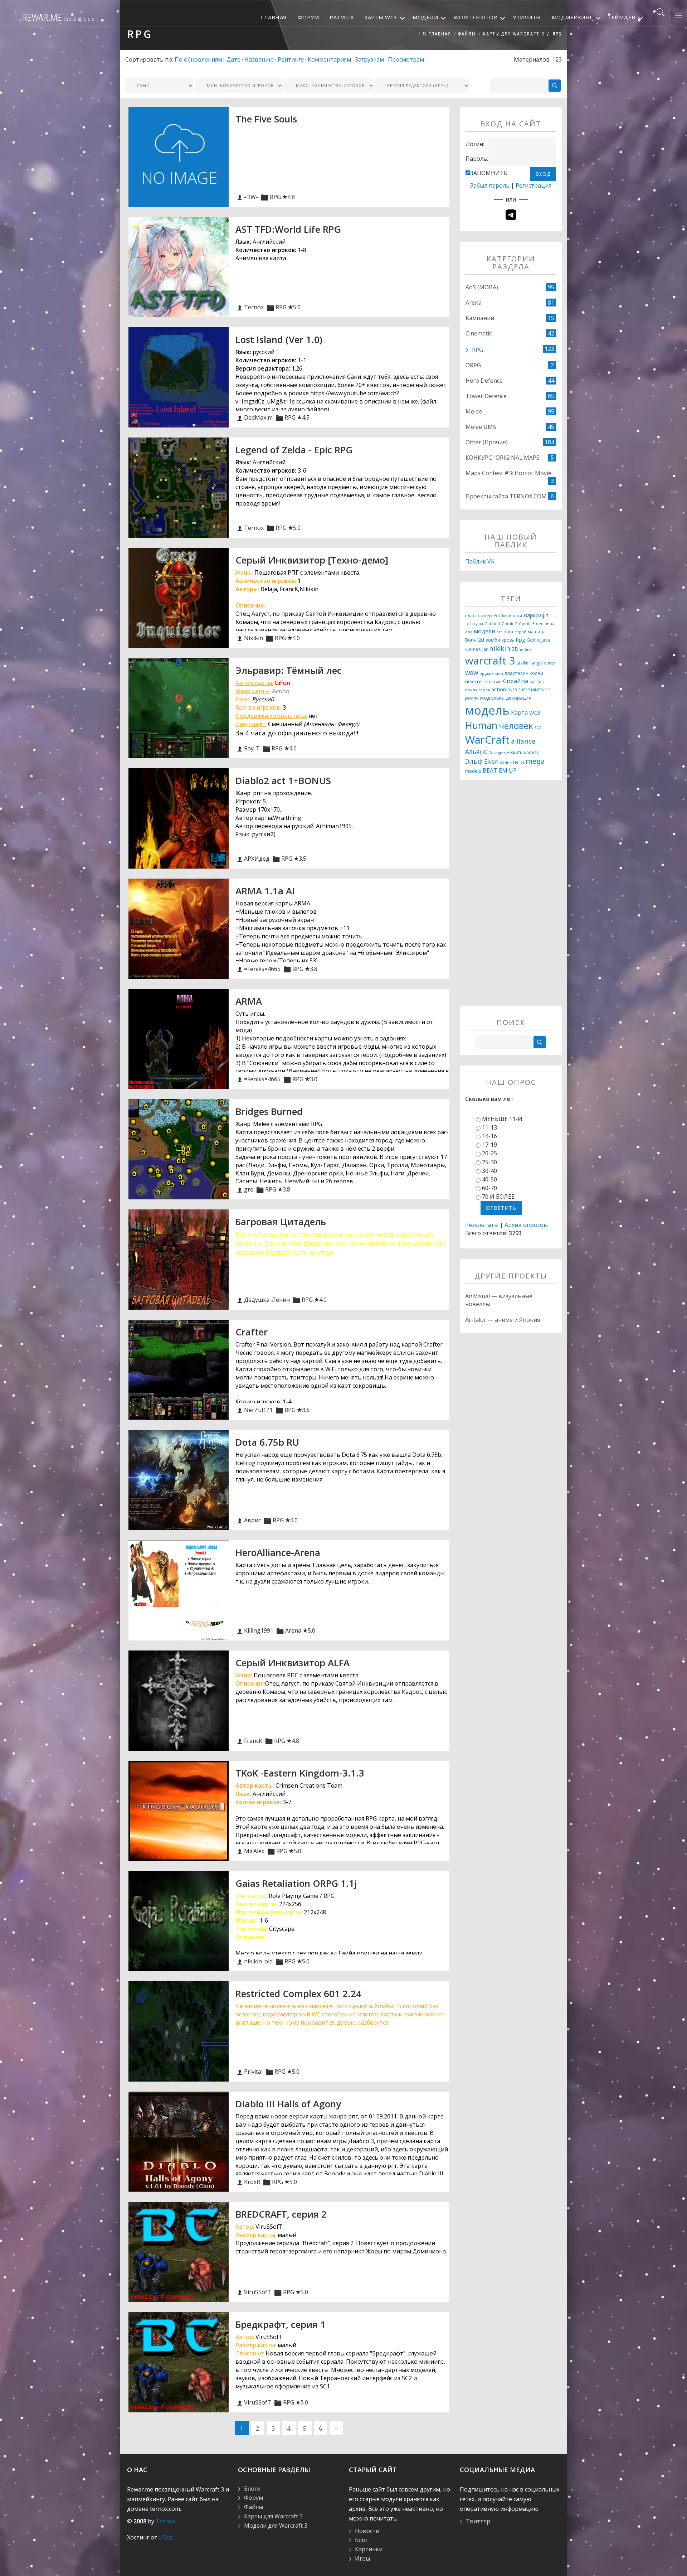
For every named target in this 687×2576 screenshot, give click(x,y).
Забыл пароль (490, 185)
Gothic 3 (527, 624)
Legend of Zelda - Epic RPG (294, 450)
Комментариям (329, 59)
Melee (474, 411)
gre (249, 1189)
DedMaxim (258, 417)
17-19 (489, 1145)
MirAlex (254, 1851)
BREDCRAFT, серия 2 (281, 2214)
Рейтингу (291, 59)
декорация (519, 698)
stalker (523, 663)
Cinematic (479, 333)
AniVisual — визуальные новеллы (499, 1300)
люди (497, 682)
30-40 (489, 1171)
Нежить (514, 752)
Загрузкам (369, 59)
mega (535, 761)
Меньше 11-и (502, 1119)
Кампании (480, 318)
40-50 (489, 1179)
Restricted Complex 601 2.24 (298, 1993)
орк (469, 632)
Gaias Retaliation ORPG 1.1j (296, 1883)
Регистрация (533, 185)
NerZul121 (258, 1410)
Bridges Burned (269, 1111)
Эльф (474, 761)
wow (472, 672)
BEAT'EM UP (500, 770)
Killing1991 (259, 1630)
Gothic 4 (492, 624)
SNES (512, 690)
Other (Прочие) (487, 442)
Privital (253, 2072)
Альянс (476, 751)
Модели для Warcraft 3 (276, 2526)
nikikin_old (258, 1961)
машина (537, 632)
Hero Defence (484, 381)
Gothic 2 (510, 624)
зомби (493, 640)
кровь (508, 640)
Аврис (252, 1520)
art (499, 632)
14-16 (489, 1136)
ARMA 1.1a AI (265, 891)
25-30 (489, 1162)
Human (481, 725)
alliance (523, 741)
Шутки (505, 616)
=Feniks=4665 (262, 969)
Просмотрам (406, 59)
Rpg (520, 639)
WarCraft (487, 740)
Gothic (533, 640)
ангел (550, 663)
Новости (367, 2531)
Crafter (252, 1332)
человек (516, 726)
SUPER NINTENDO (534, 690)
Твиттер (478, 2521)
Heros (519, 762)
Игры (362, 2558)
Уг (496, 616)
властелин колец (524, 673)
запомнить (489, 173)
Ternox (254, 307)
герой (520, 632)
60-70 (489, 1188)
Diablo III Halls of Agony (288, 2104)
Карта (519, 712)
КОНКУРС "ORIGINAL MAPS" (504, 458)
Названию (259, 59)
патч (517, 616)
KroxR (252, 2182)
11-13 (489, 1127)
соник (506, 762)
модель (487, 710)
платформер (479, 616)
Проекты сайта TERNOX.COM (506, 496)
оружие (487, 673)
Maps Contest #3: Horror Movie (508, 473)
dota (508, 632)
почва (471, 690)
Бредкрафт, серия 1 (281, 2324)
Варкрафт (536, 615)
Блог (361, 2540)
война (526, 649)
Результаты (482, 1225)
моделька (492, 697)
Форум (254, 2498)
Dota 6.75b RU (267, 1442)
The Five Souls (266, 119)
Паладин (497, 753)
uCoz (166, 2537)
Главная (439, 34)
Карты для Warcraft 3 (514, 34)
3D (515, 649)
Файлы (467, 34)
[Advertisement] (511, 898)
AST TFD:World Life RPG (288, 229)
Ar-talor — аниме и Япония (503, 1320)
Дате (233, 59)
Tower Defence (486, 396)
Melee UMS (481, 427)
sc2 (538, 727)
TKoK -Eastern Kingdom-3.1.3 (300, 1773)
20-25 (489, 1153)
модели (484, 631)
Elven (491, 762)
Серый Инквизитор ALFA (293, 1663)
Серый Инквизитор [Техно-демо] (312, 560)
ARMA (249, 1001)
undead (532, 752)
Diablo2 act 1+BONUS (283, 780)
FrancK (253, 1741)
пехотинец (478, 681)
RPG (275, 197)
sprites (537, 682)
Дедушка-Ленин (267, 1300)
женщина (545, 624)
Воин (471, 640)
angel (537, 663)
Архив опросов (526, 1225)
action (499, 689)
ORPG (473, 365)
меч (499, 673)
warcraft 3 (490, 661)
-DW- (251, 197)
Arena (293, 1630)
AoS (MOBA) (482, 287)
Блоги (252, 2489)
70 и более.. (499, 1197)
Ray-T (252, 748)
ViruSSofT (258, 2292)
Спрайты (516, 681)
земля (484, 690)
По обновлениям (198, 59)
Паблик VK (480, 561)
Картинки (369, 2549)
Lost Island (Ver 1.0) (279, 339)
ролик (472, 698)
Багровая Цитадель (281, 1222)
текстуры (474, 624)
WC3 (535, 712)
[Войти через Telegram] (511, 215)
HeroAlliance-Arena (278, 1552)
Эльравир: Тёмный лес (289, 670)
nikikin (500, 648)
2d (481, 639)
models (473, 771)
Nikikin (254, 638)
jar (485, 649)
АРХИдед (257, 859)
